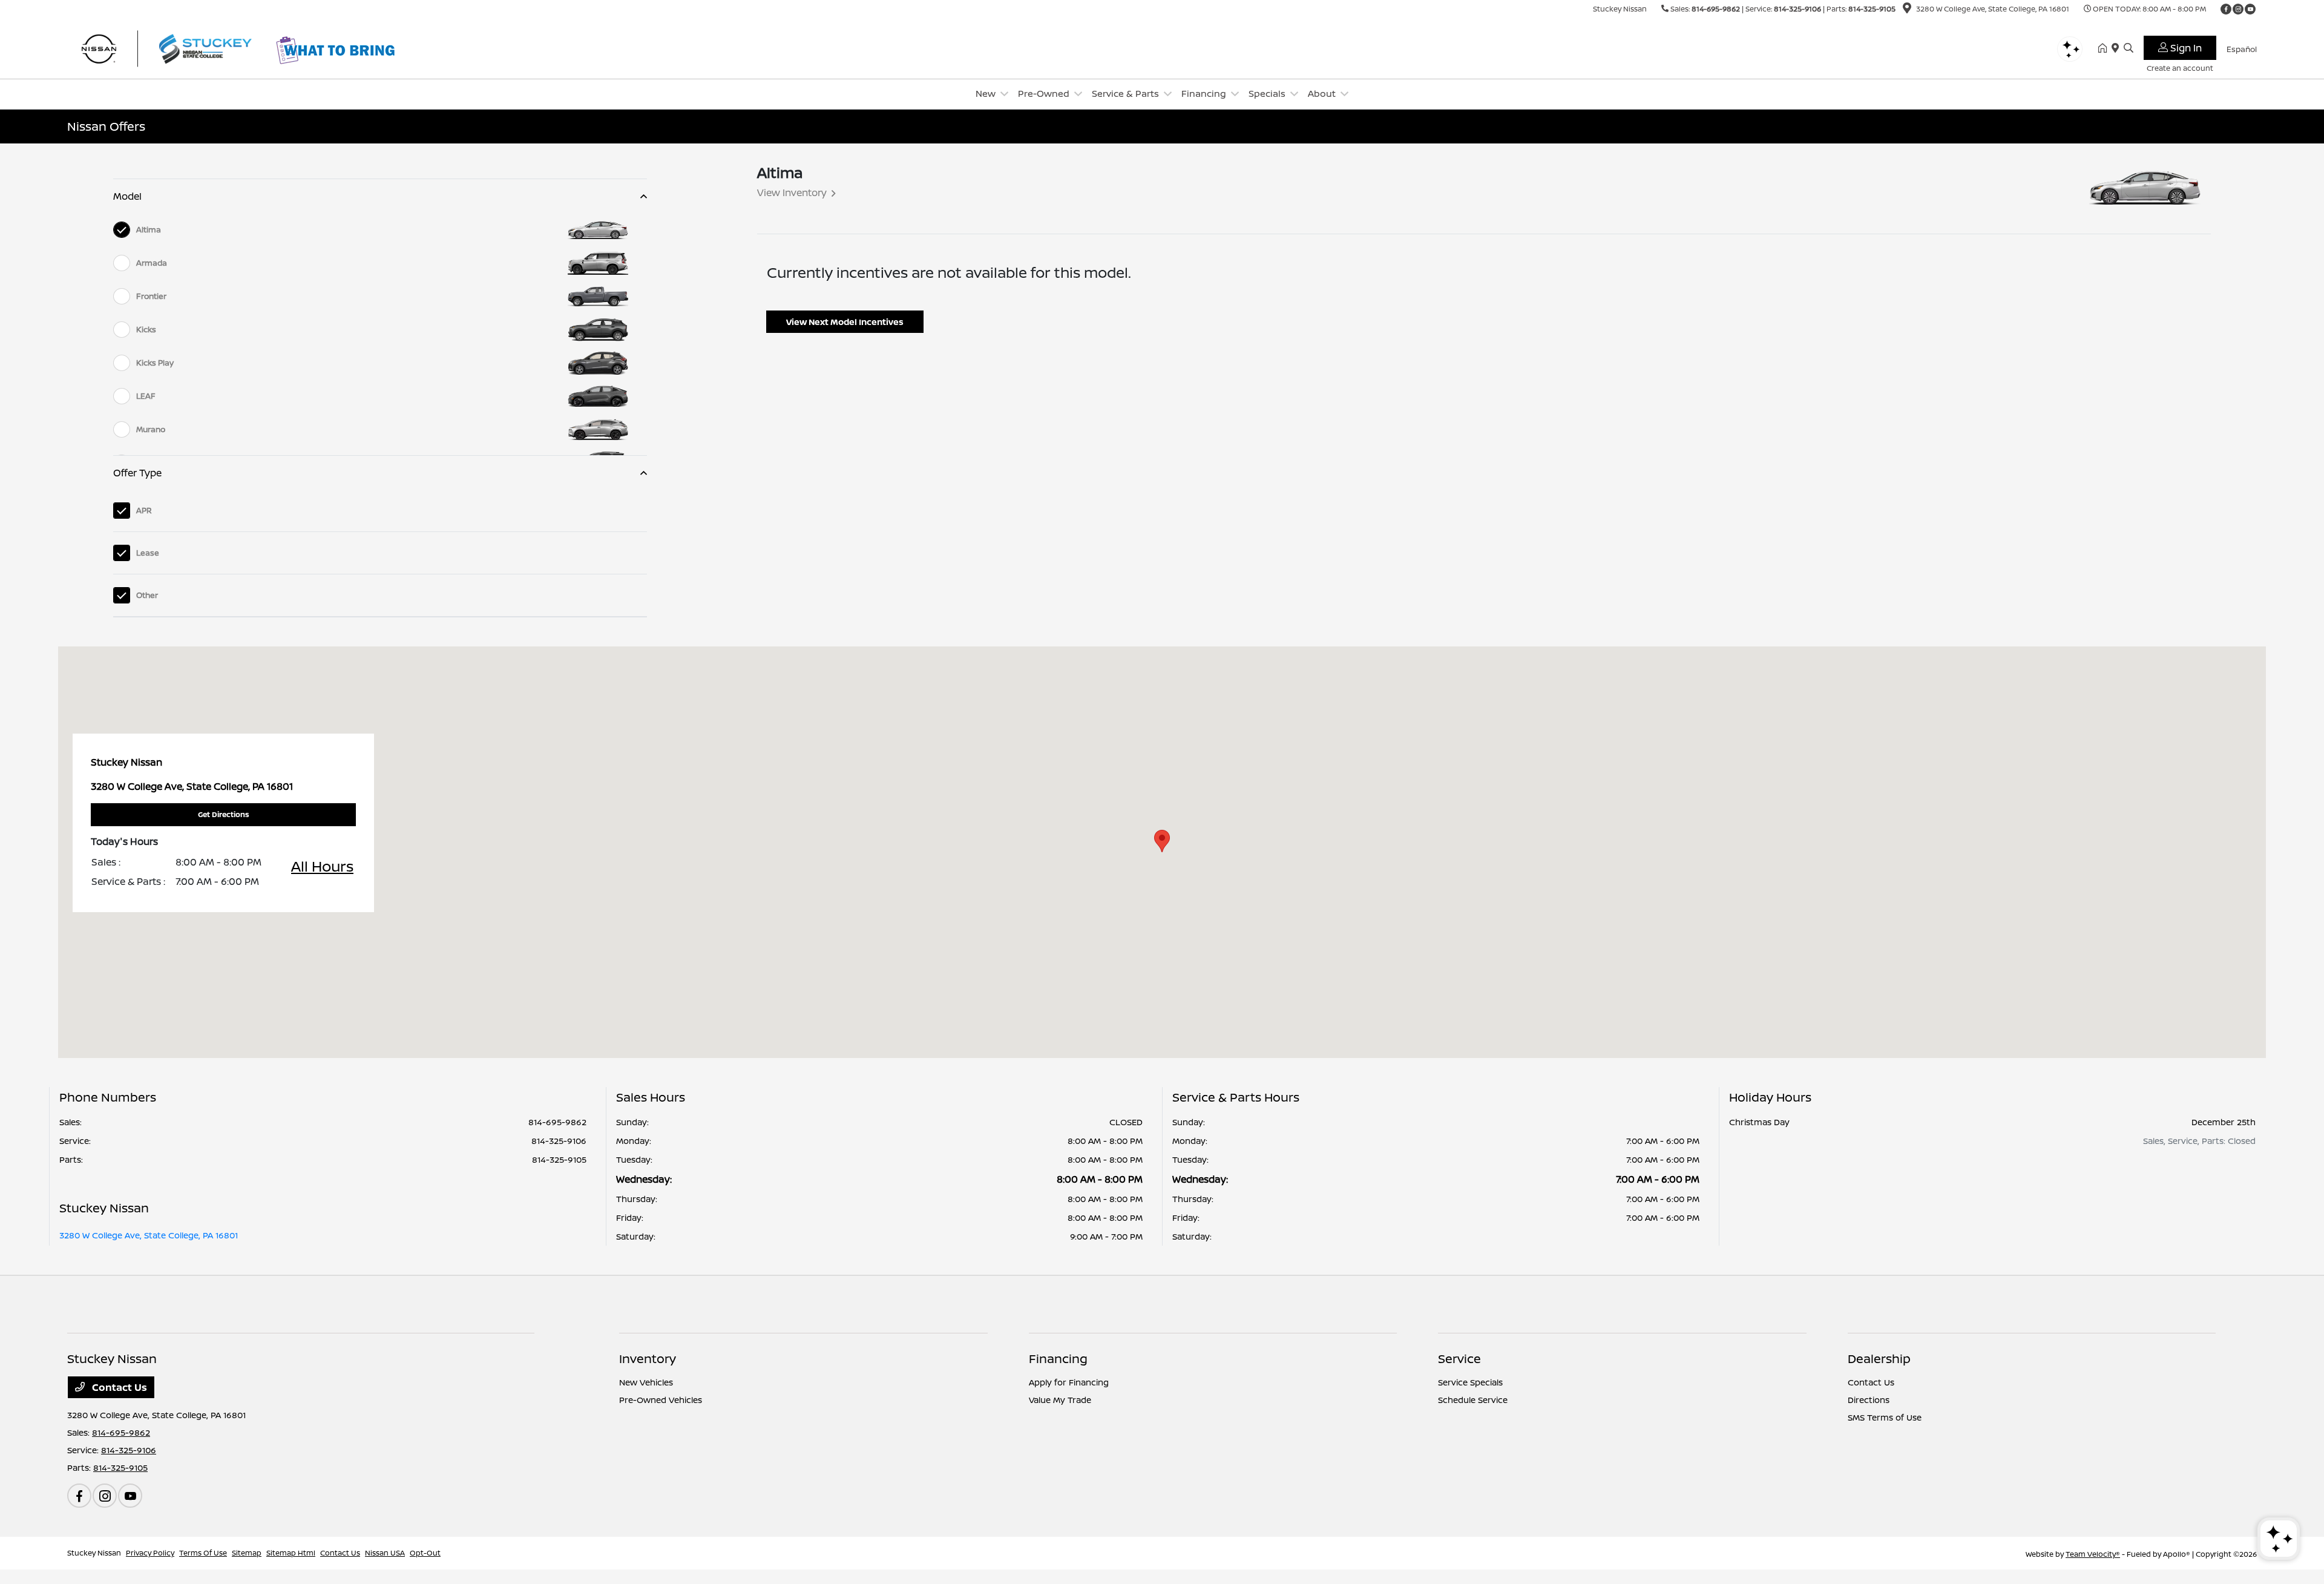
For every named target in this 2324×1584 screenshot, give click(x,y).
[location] (1907, 10)
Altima (149, 229)
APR (144, 510)
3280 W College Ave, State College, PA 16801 (149, 1235)
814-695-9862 (1716, 9)
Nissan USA (385, 1553)
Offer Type (137, 473)
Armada (152, 263)
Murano (151, 429)
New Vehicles (646, 1382)
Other (147, 595)
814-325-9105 (1872, 9)
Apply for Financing (1069, 1382)
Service (1459, 1359)
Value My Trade (1060, 1400)
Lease (148, 553)
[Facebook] (2226, 9)
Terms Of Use (203, 1553)
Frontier (151, 296)
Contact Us (118, 1387)
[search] (2129, 48)
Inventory (648, 1359)
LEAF (146, 396)
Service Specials (1470, 1382)
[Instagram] (2238, 9)
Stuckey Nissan (94, 1553)
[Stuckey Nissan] (171, 47)
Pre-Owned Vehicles (661, 1400)
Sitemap (247, 1553)
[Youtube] (2250, 9)
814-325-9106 (1797, 9)
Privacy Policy (150, 1553)
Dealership (1879, 1359)
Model (127, 196)
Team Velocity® (2093, 1554)
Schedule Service (1473, 1400)
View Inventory (792, 192)
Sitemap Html (291, 1553)
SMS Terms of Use (1885, 1417)
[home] (2105, 48)
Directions (1869, 1400)
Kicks (146, 329)
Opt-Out (425, 1553)
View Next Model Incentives (845, 322)
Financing (1058, 1359)
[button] (1162, 841)
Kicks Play (155, 363)
